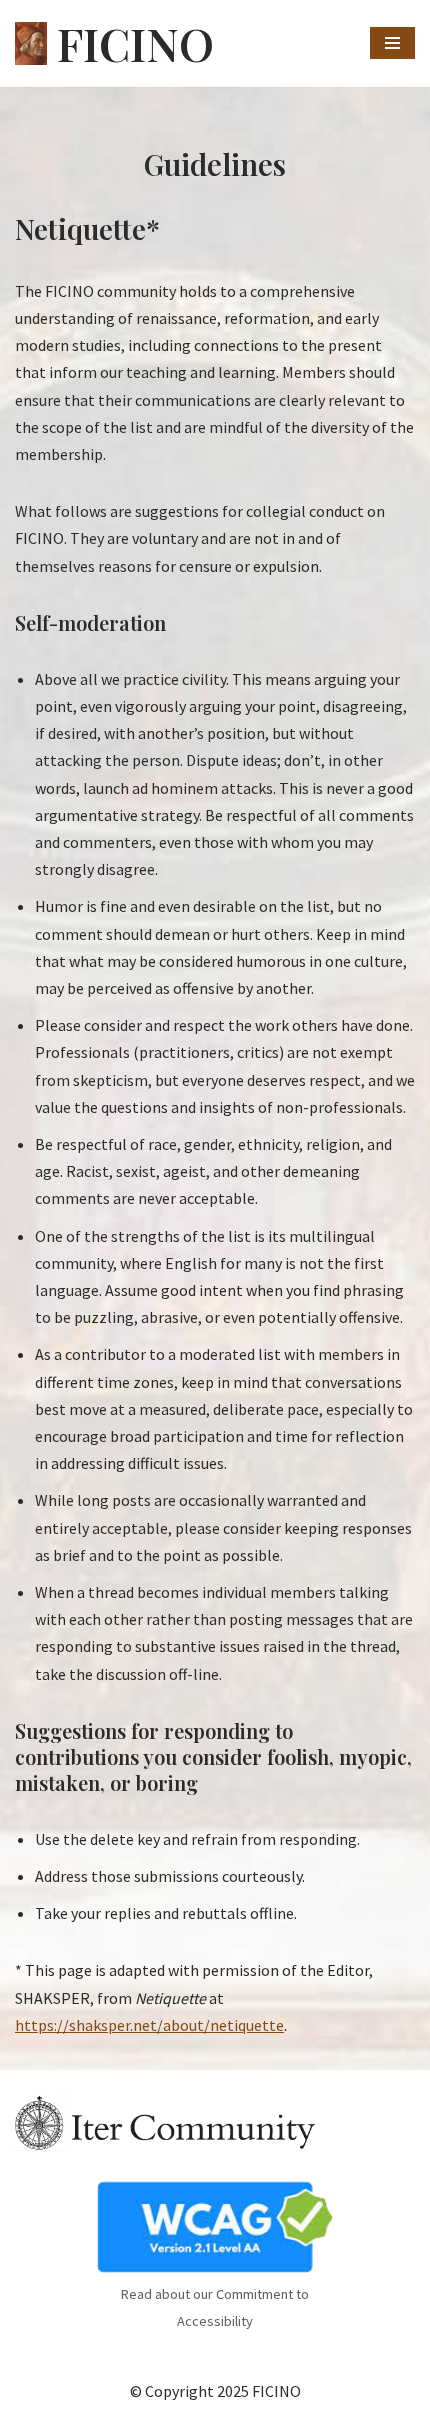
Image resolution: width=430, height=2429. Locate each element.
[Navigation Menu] (392, 43)
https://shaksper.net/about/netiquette (149, 2025)
